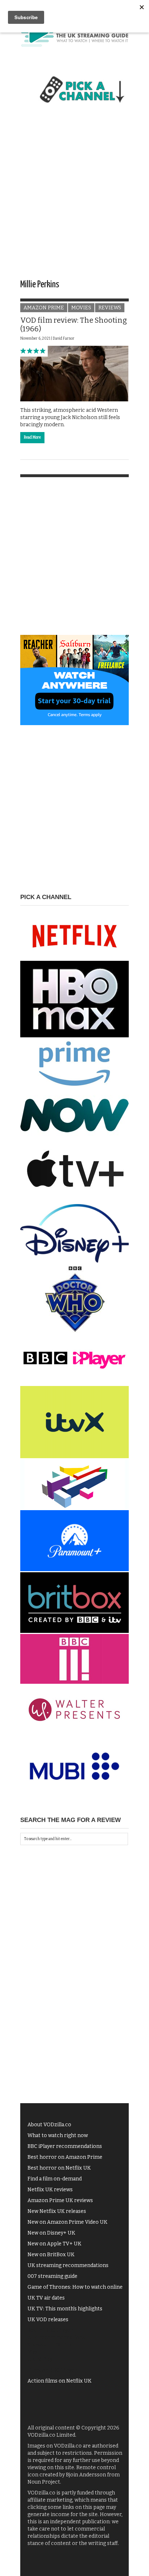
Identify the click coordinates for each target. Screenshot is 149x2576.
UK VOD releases (48, 2320)
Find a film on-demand (55, 2179)
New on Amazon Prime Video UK (67, 2222)
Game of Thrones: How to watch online (75, 2287)
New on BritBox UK (51, 2255)
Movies (81, 308)
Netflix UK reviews (50, 2190)
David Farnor (64, 339)
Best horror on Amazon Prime (65, 2157)
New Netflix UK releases (57, 2211)
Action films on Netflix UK (59, 2381)
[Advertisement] (74, 198)
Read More (32, 437)
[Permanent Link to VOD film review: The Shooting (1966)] (74, 373)
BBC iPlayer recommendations (65, 2146)
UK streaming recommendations (68, 2265)
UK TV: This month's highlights (65, 2309)
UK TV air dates (46, 2298)
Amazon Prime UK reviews (60, 2200)
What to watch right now (58, 2135)
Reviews (110, 308)
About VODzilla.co (49, 2125)
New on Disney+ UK (51, 2233)
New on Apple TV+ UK (54, 2244)
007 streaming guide (52, 2276)
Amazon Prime (44, 308)
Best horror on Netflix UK (59, 2168)
